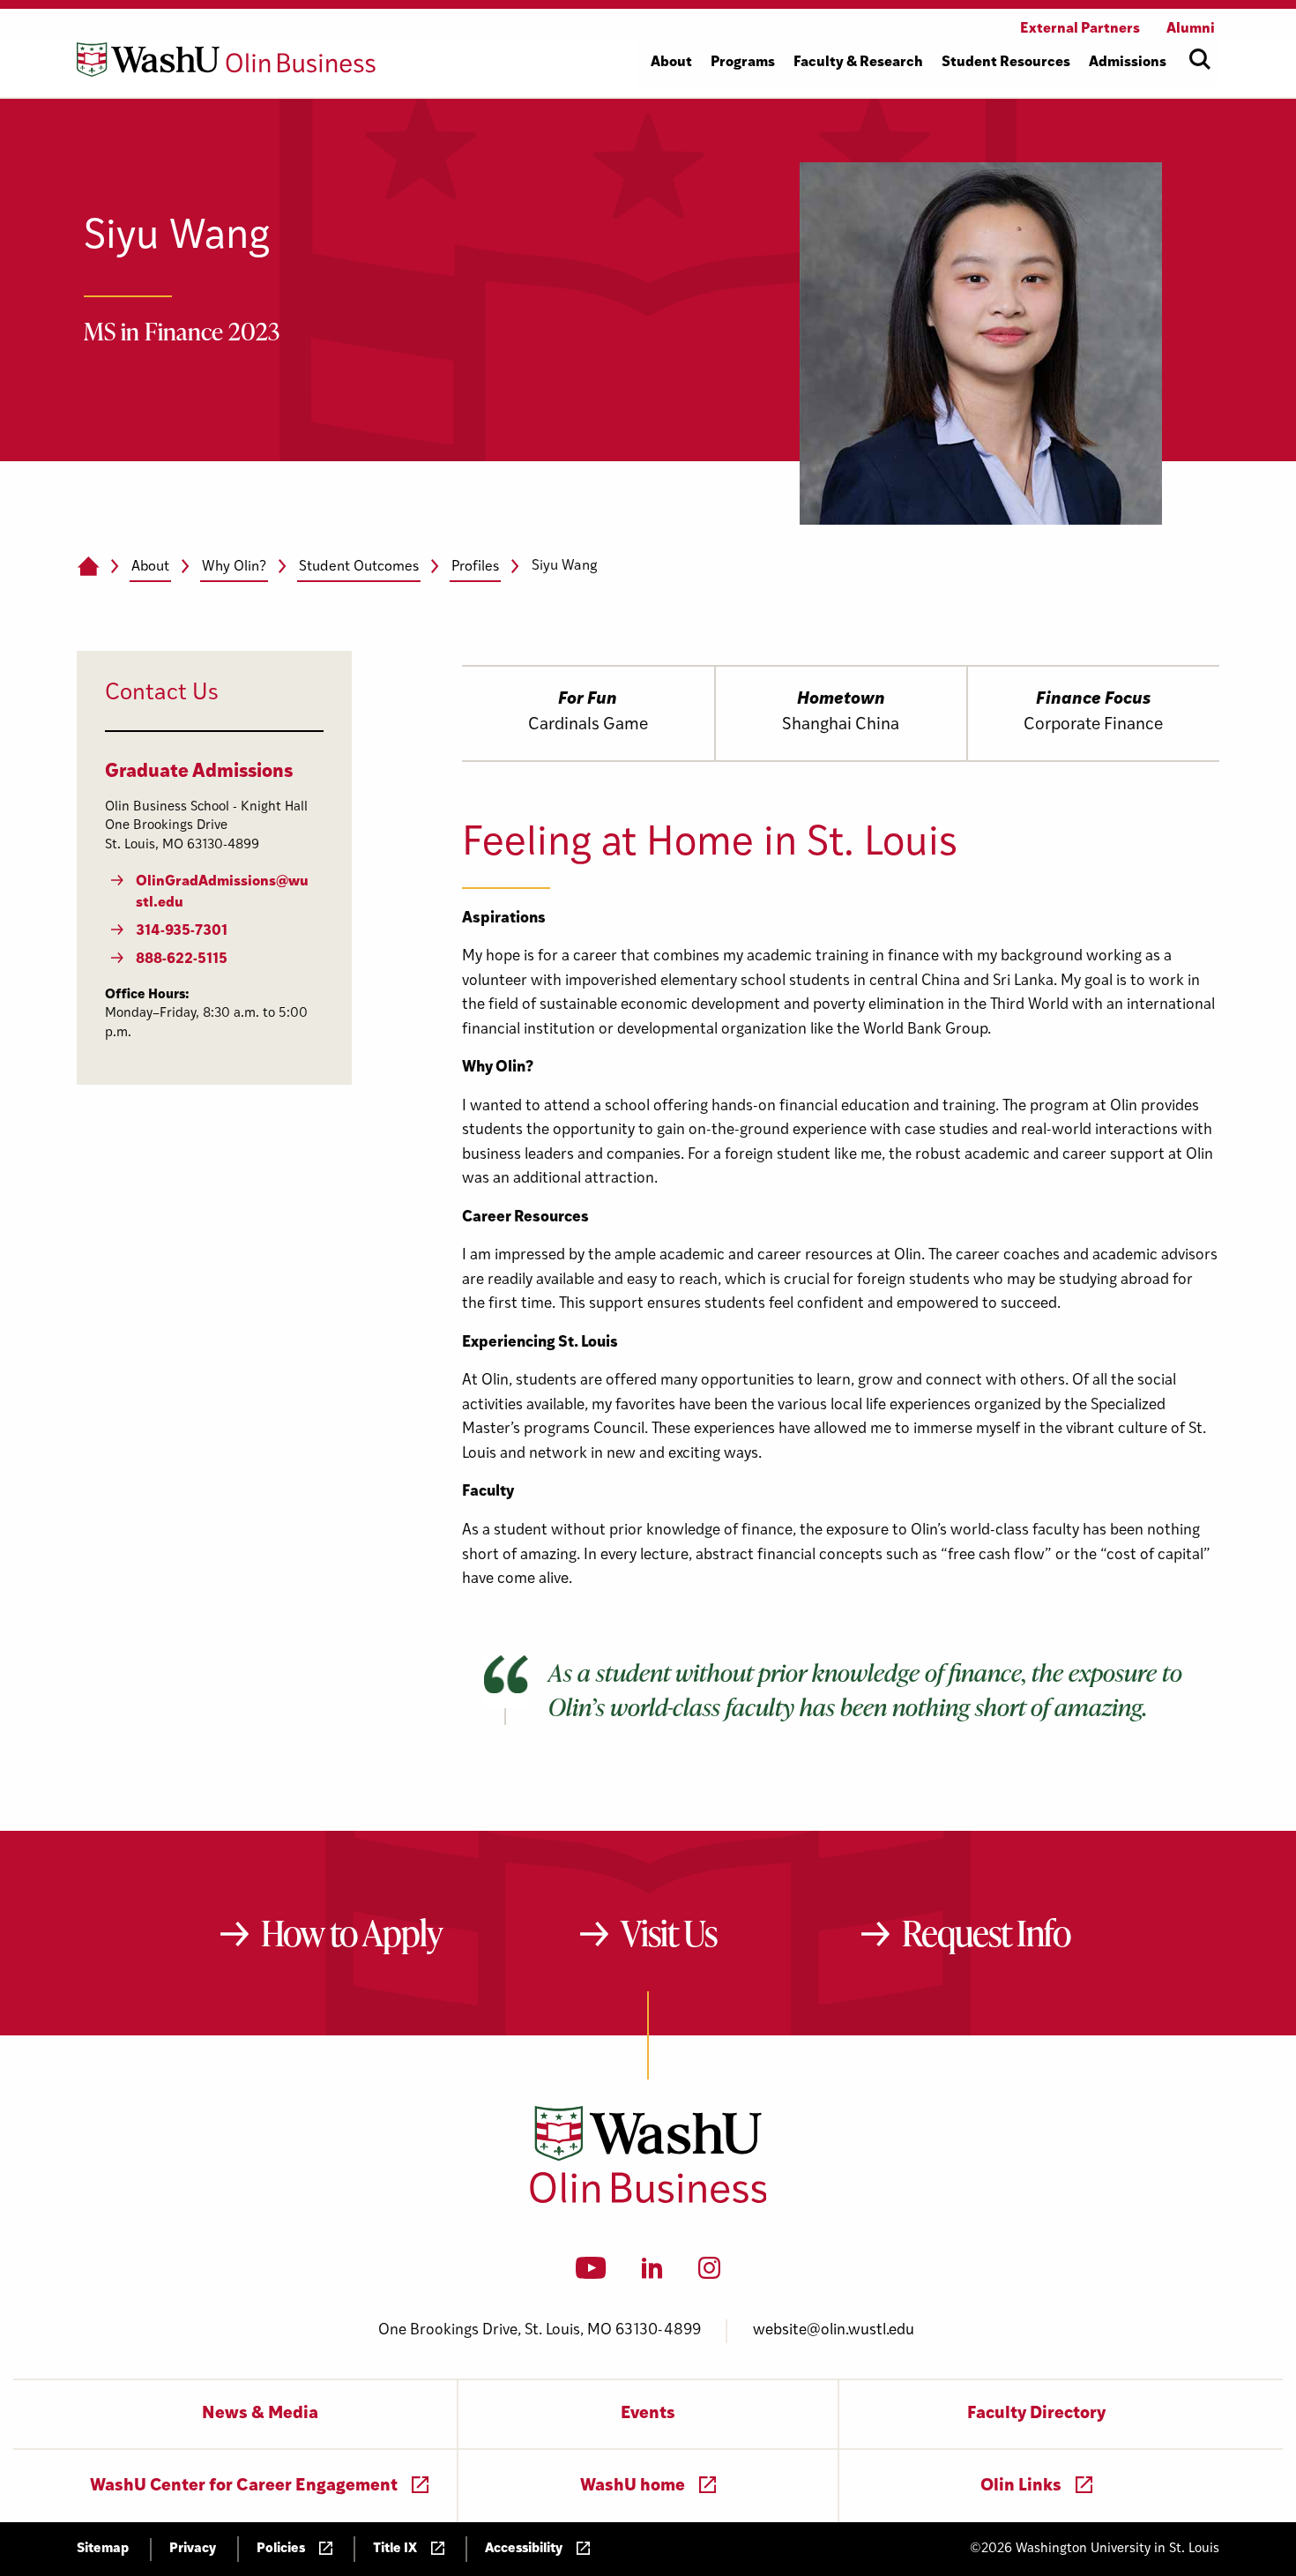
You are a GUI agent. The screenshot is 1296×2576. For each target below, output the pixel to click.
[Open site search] (1200, 59)
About (150, 567)
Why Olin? (234, 567)
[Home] (88, 567)
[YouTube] (591, 2274)
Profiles (475, 567)
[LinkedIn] (652, 2274)
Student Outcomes (359, 567)
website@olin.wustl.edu (834, 2330)
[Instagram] (709, 2274)
